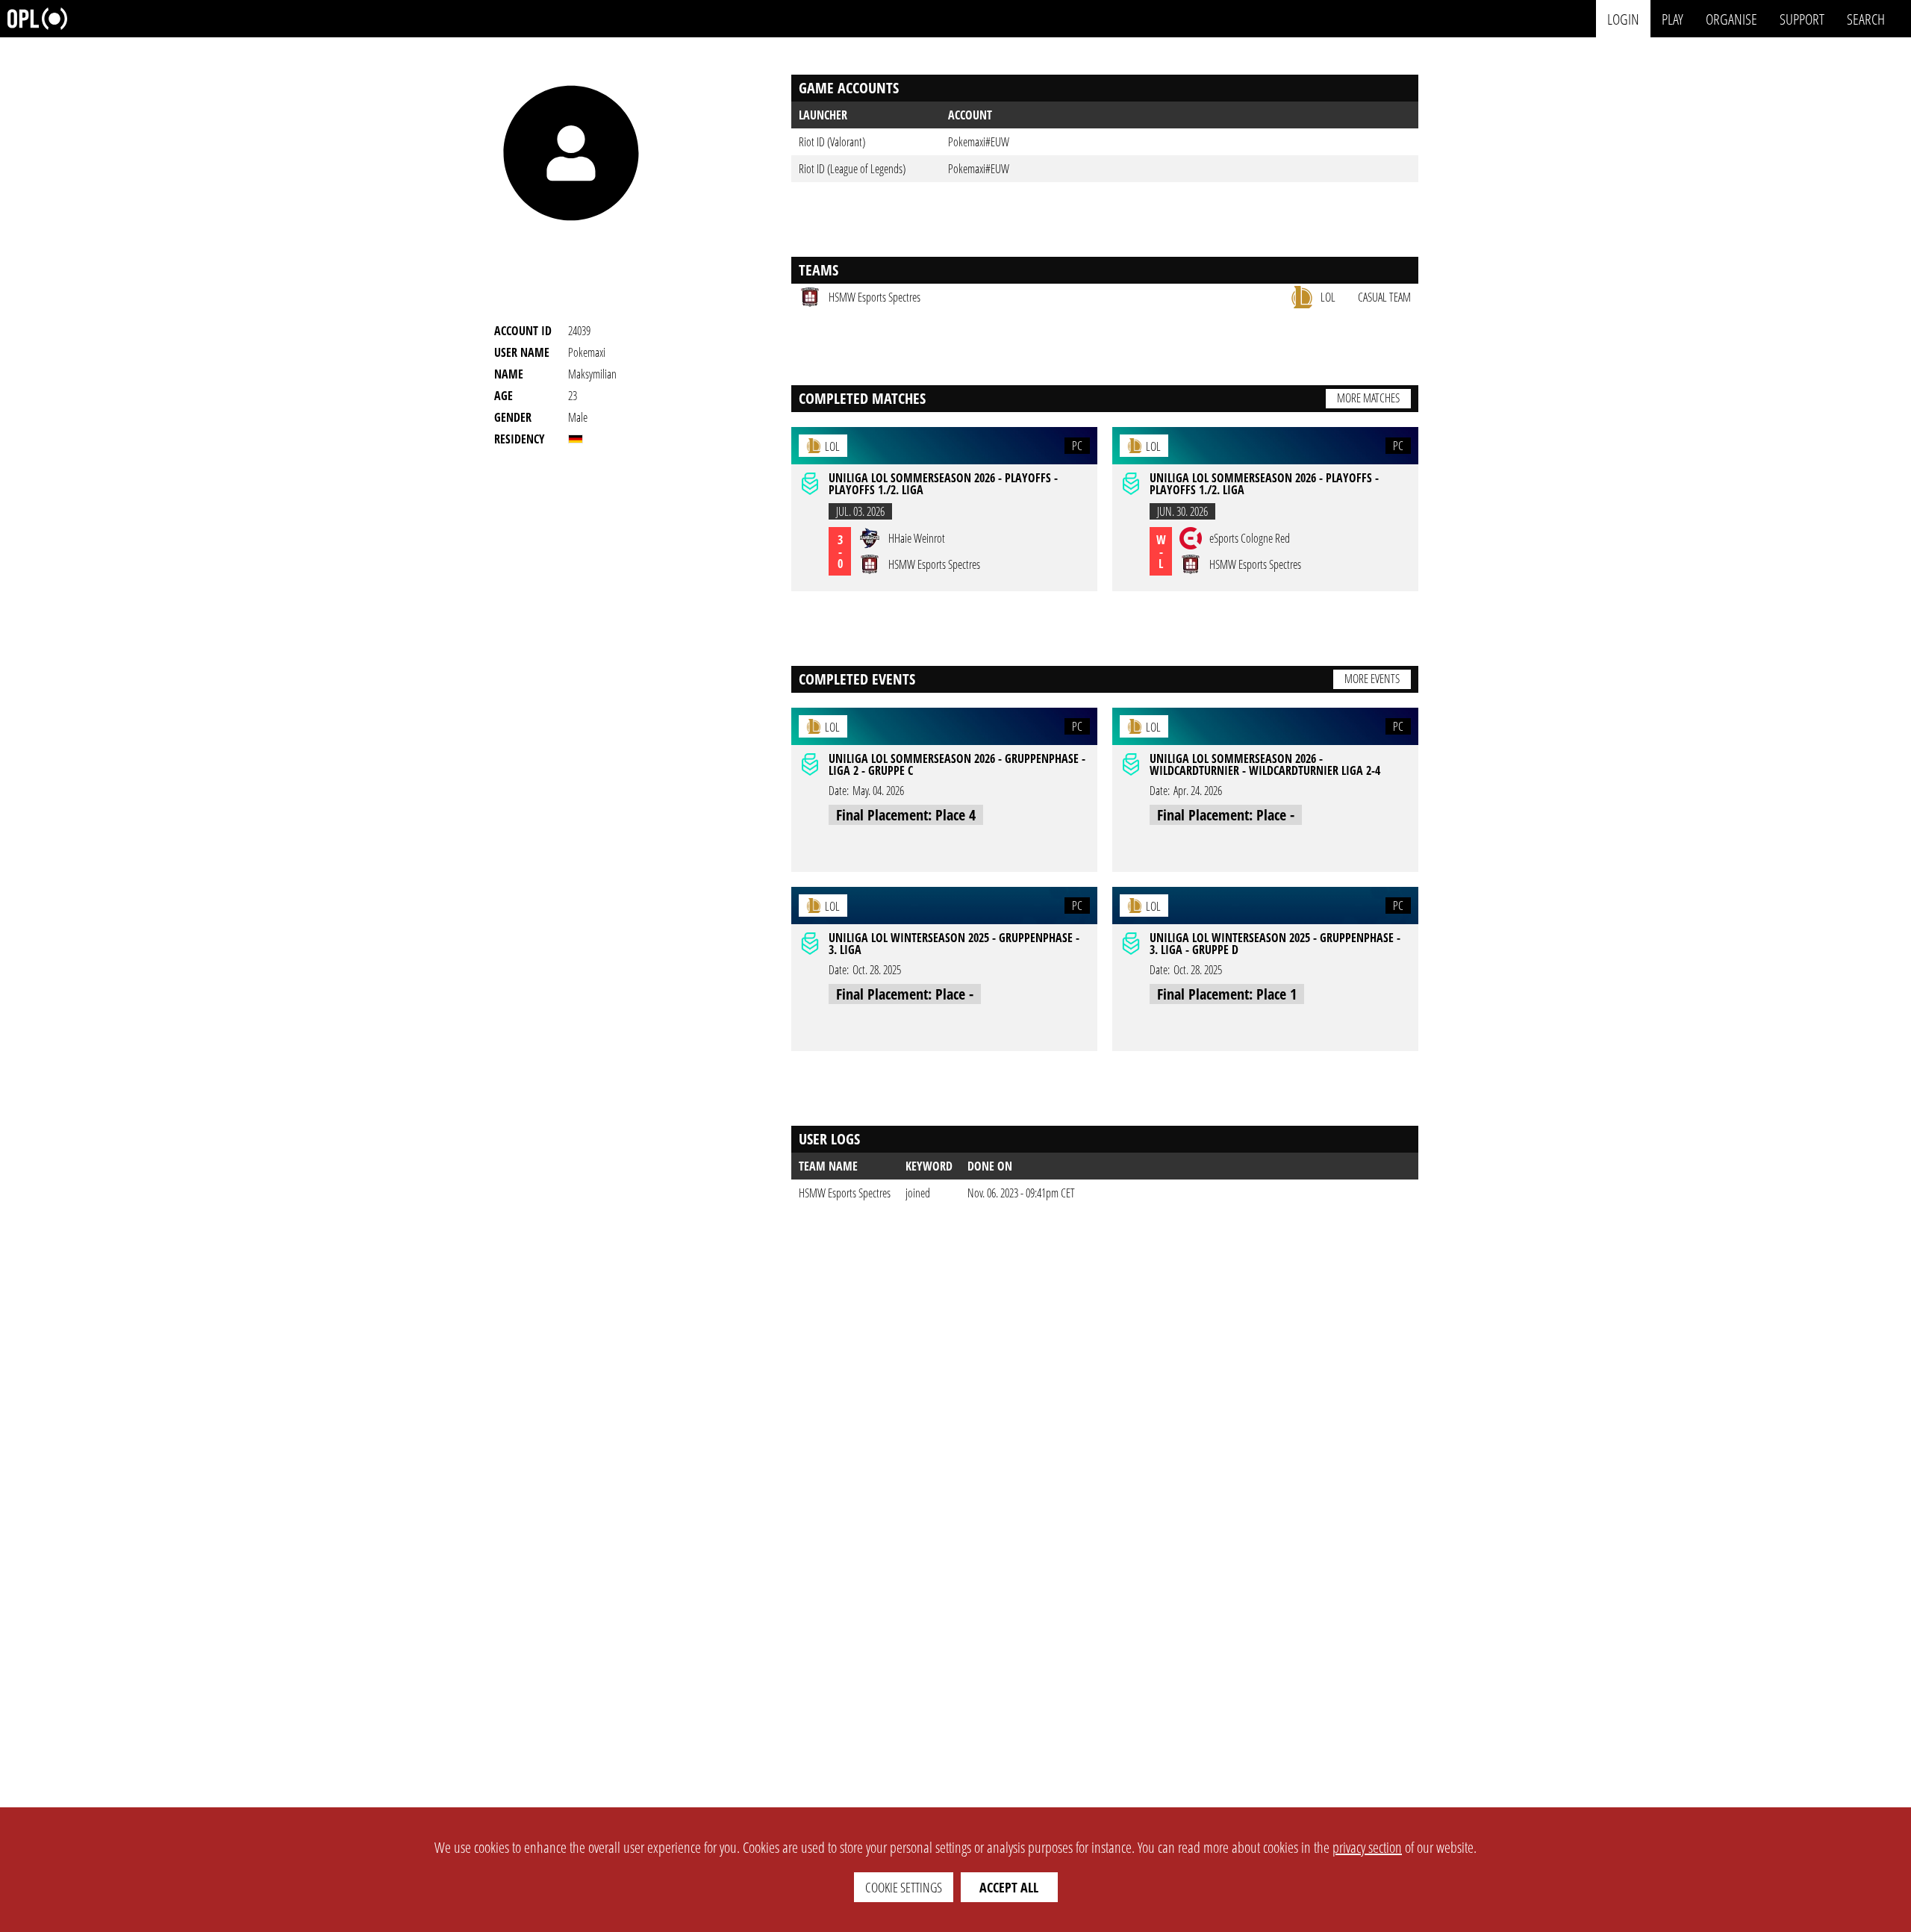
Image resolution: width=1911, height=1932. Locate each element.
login (1623, 18)
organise (1731, 18)
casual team (1384, 297)
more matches (1368, 398)
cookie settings (904, 1887)
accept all (1009, 1887)
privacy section (1367, 1847)
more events (1372, 679)
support (1802, 18)
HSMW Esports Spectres (845, 1193)
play (1672, 18)
